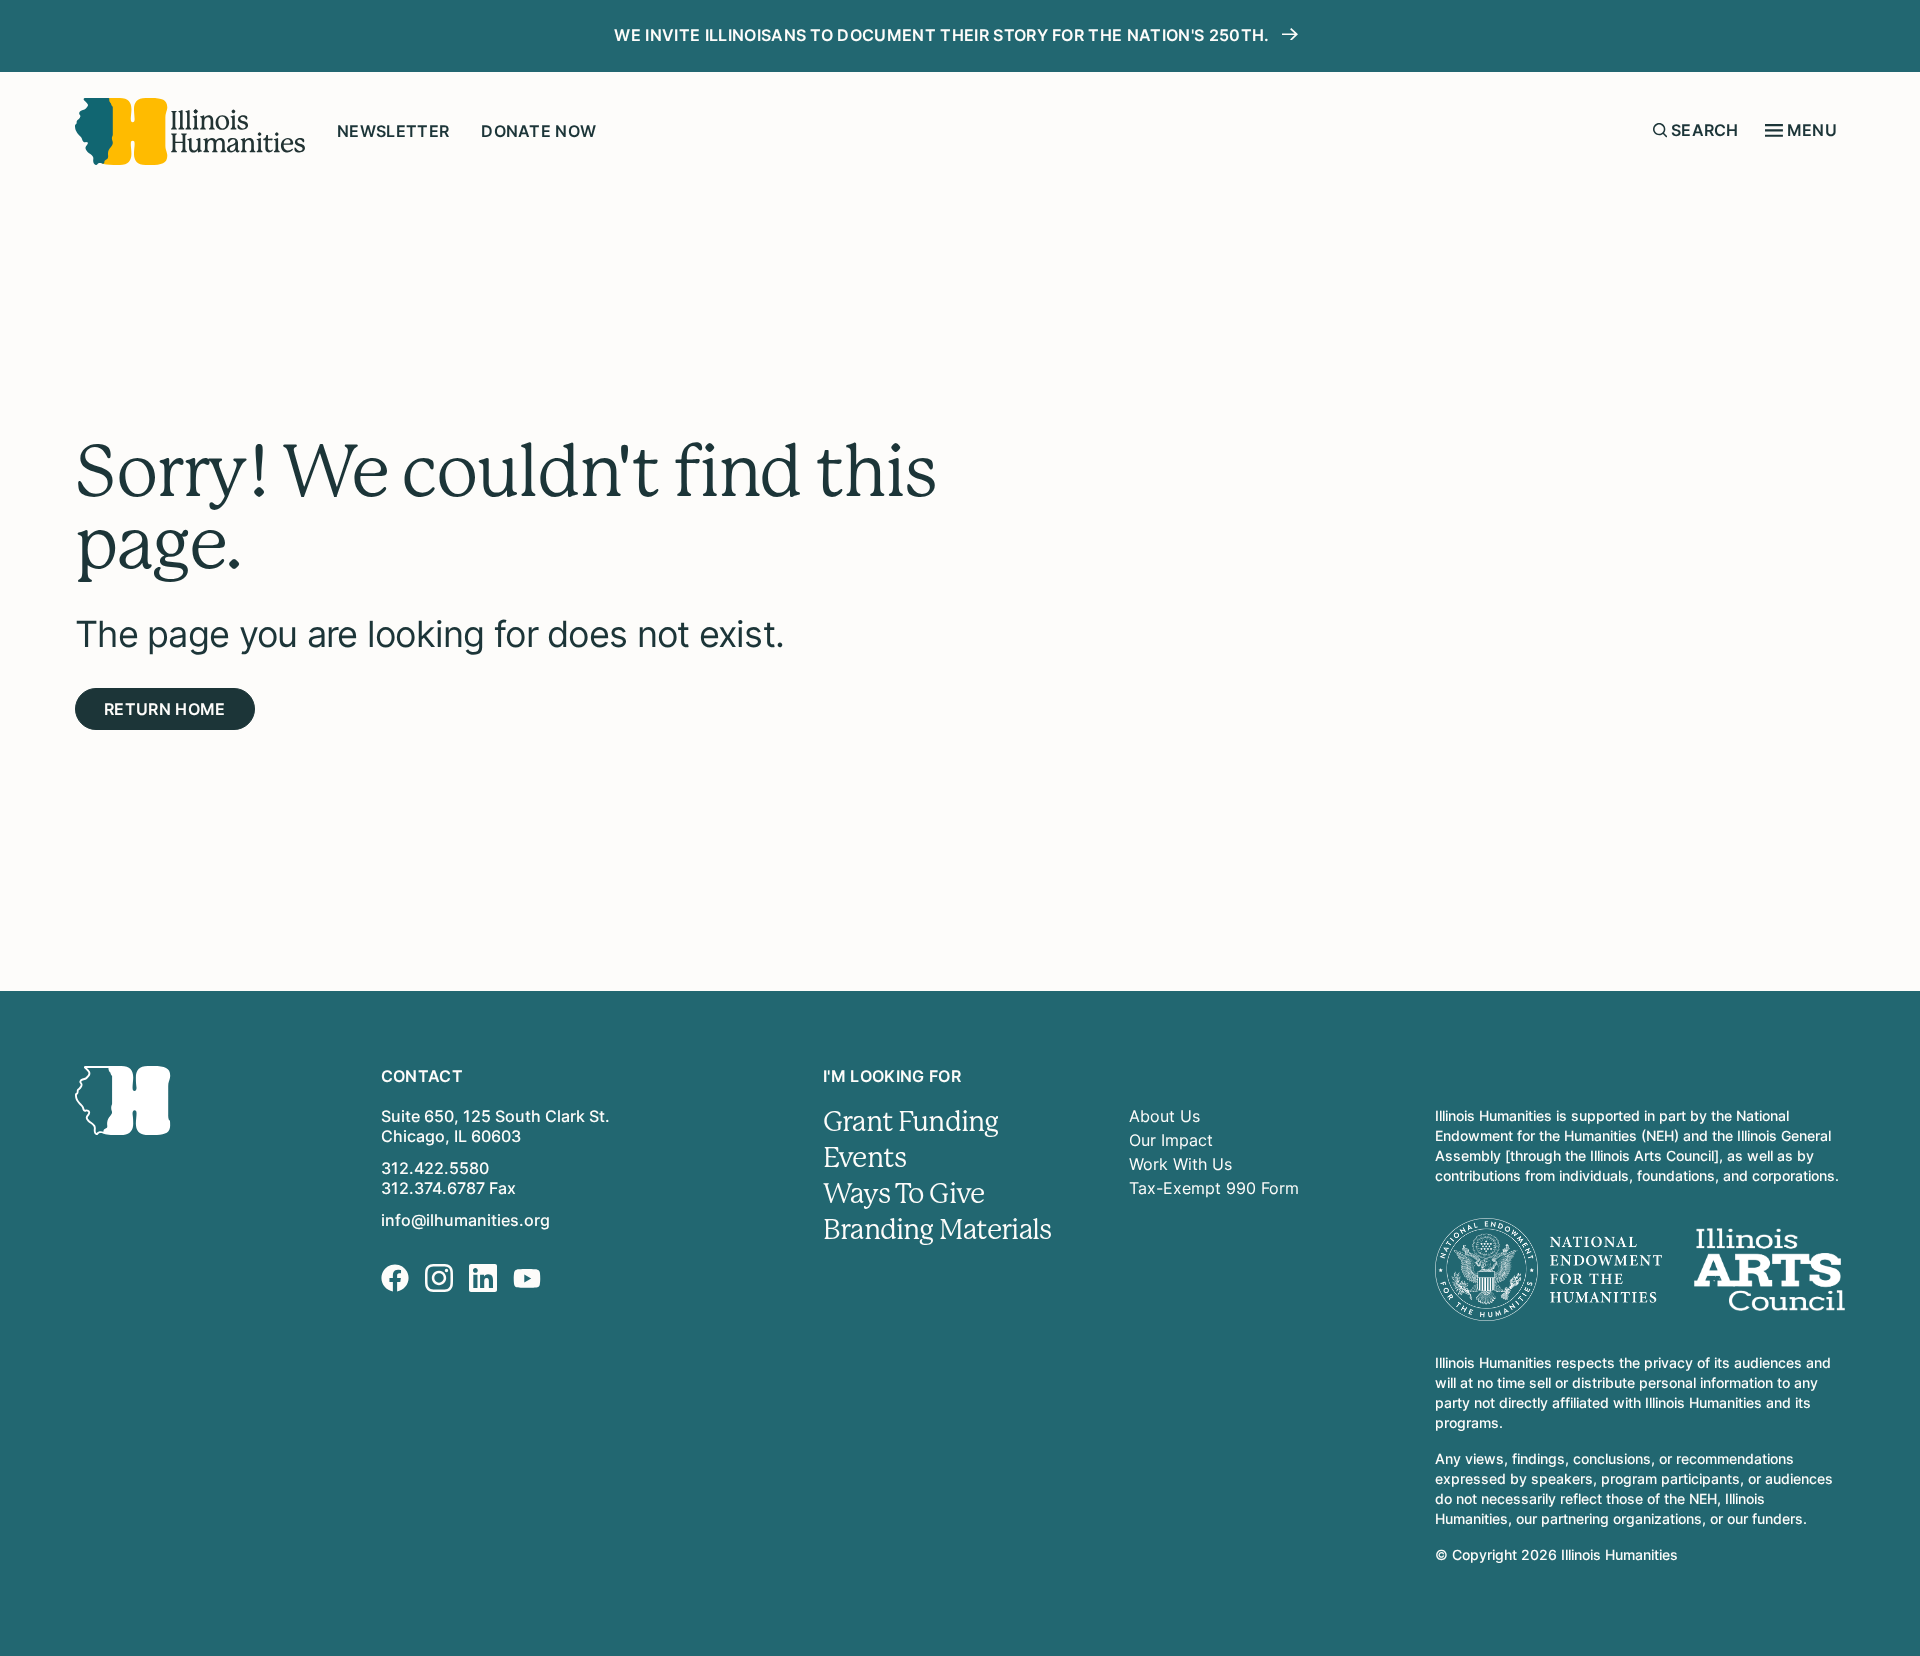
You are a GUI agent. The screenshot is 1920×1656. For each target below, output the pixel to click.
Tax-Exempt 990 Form (1214, 1188)
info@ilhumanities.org (465, 1220)
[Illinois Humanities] (190, 131)
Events (864, 1158)
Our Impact (1171, 1140)
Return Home (165, 709)
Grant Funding (910, 1122)
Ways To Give (903, 1194)
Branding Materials (937, 1230)
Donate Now (538, 131)
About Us (1164, 1116)
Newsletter (393, 131)
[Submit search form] (1660, 130)
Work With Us (1180, 1164)
